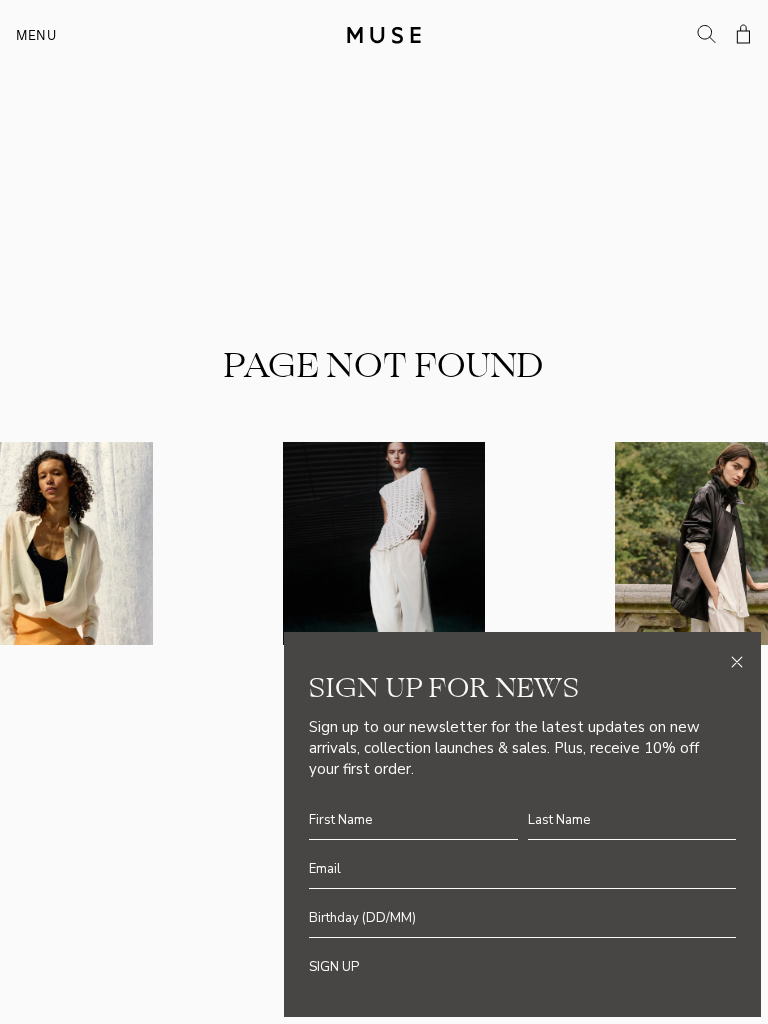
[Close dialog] (737, 662)
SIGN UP (334, 967)
